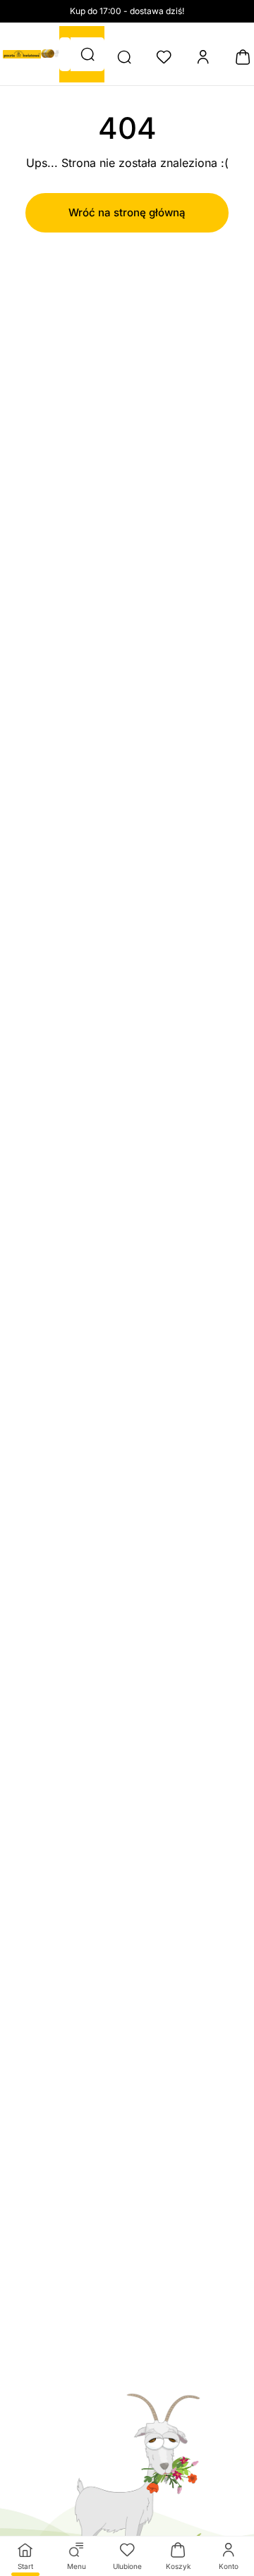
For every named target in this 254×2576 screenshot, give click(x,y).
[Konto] (203, 57)
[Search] (124, 57)
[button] (87, 54)
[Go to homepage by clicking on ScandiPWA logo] (22, 54)
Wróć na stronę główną (127, 212)
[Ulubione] (164, 57)
